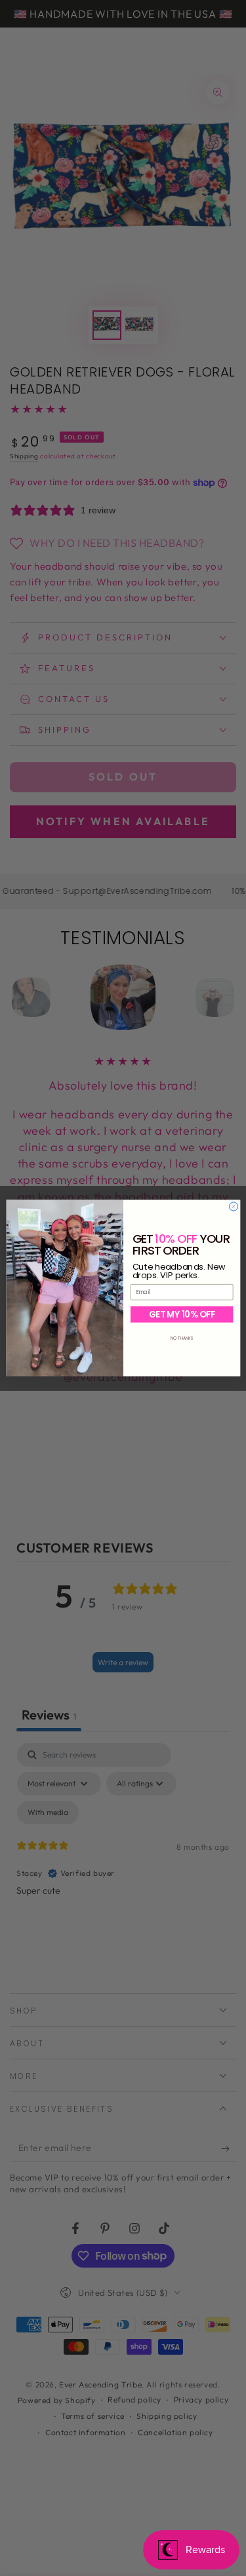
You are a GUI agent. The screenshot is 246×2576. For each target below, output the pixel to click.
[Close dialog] (233, 1206)
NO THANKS (182, 1338)
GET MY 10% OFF (181, 1314)
